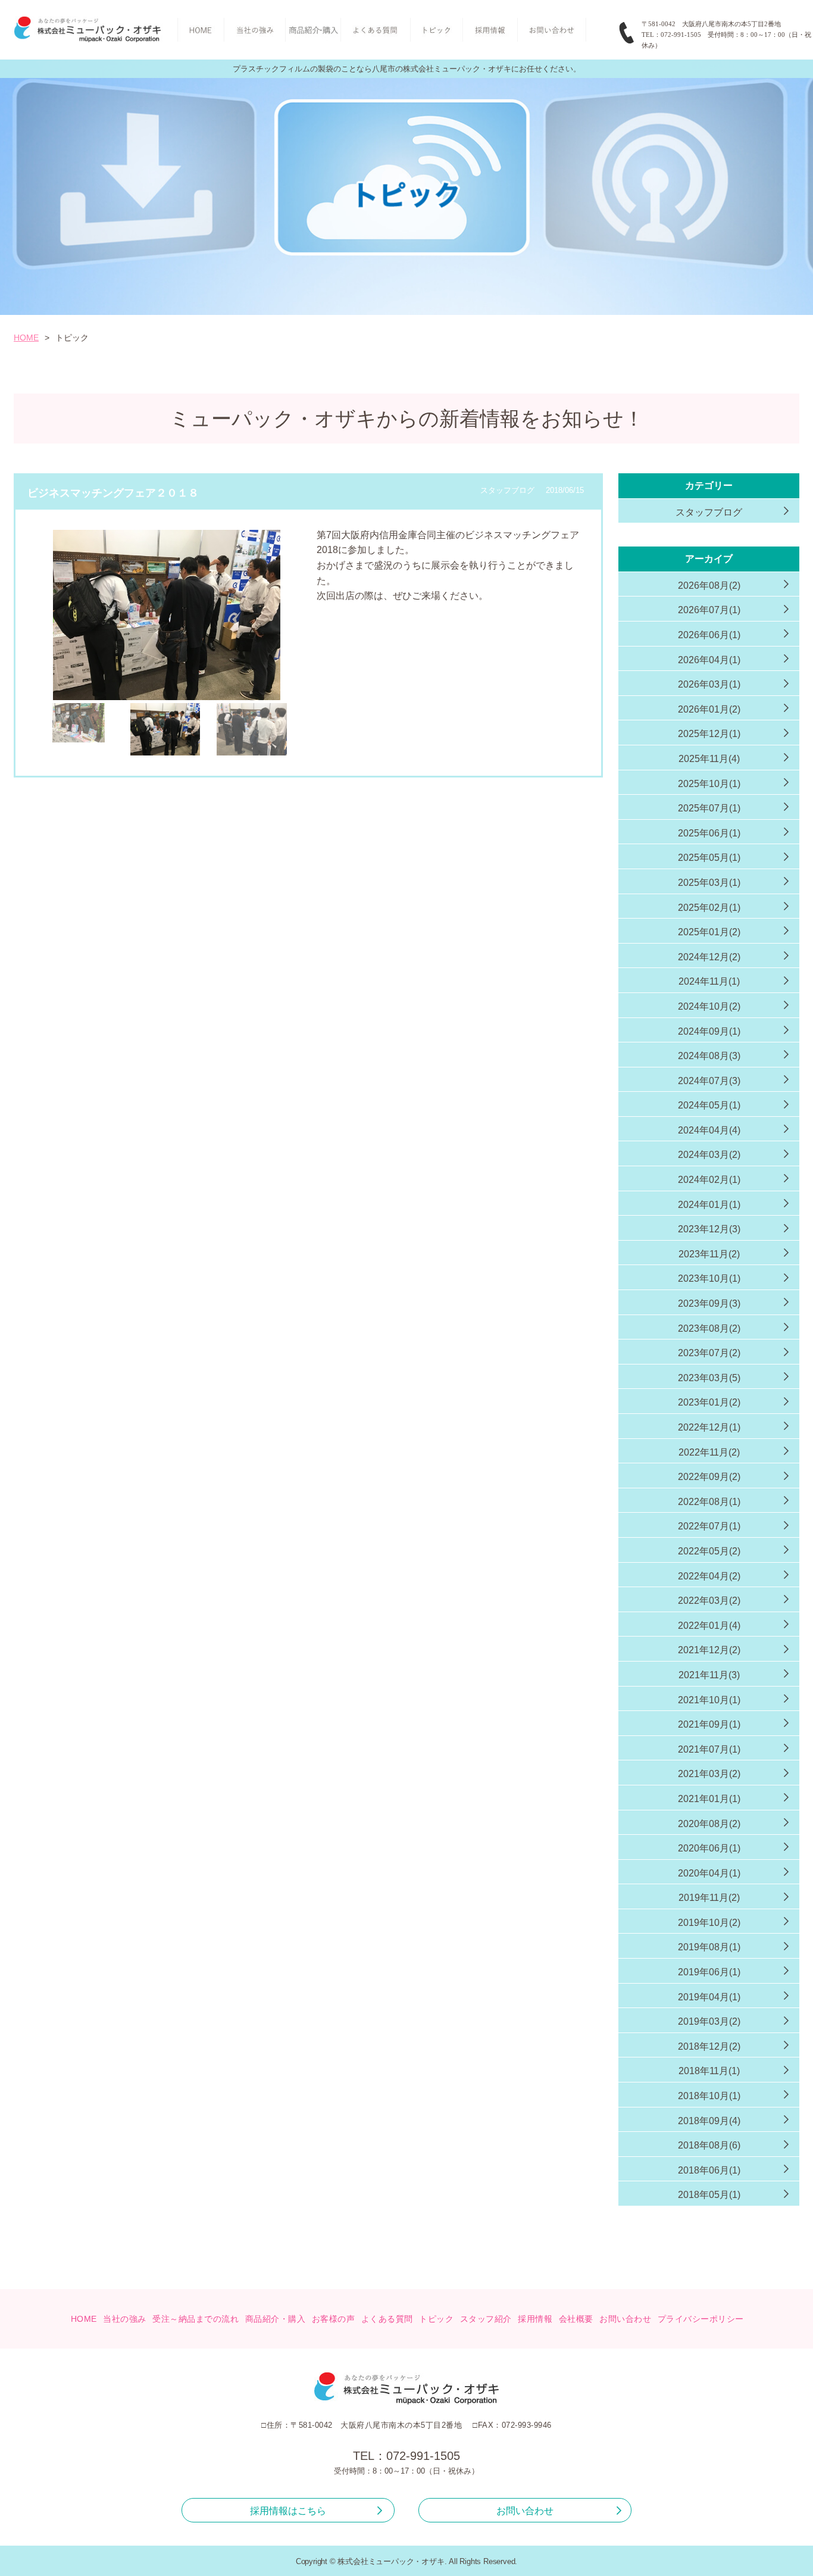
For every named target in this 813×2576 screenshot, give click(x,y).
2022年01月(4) (709, 1626)
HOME (26, 338)
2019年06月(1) (709, 1972)
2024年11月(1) (709, 981)
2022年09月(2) (709, 1477)
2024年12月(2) (709, 957)
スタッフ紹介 (486, 2319)
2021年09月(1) (709, 1724)
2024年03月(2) (709, 1155)
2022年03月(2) (709, 1601)
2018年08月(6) (709, 2145)
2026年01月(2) (709, 709)
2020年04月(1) (709, 1873)
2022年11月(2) (709, 1452)
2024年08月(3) (709, 1056)
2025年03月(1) (709, 883)
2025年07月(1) (709, 808)
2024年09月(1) (709, 1031)
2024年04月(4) (709, 1130)
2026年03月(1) (709, 684)
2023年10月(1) (709, 1278)
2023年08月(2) (709, 1328)
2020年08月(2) (709, 1824)
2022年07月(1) (709, 1526)
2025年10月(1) (709, 784)
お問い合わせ (625, 2319)
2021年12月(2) (709, 1650)
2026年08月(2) (709, 586)
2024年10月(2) (709, 1006)
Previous (18, 646)
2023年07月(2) (709, 1353)
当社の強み (125, 2319)
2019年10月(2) (709, 1923)
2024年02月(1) (709, 1180)
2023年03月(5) (709, 1378)
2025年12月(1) (709, 734)
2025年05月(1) (709, 858)
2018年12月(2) (709, 2046)
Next (315, 646)
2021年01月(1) (709, 1799)
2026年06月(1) (709, 635)
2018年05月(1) (709, 2195)
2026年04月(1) (709, 660)
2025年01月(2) (709, 932)
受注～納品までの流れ (196, 2319)
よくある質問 (387, 2319)
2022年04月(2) (709, 1576)
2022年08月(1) (709, 1502)
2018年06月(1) (709, 2170)
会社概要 (576, 2319)
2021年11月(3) (709, 1675)
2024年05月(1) (709, 1105)
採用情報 (535, 2319)
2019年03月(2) (709, 2021)
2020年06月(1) (709, 1848)
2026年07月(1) (709, 610)
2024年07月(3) (709, 1081)
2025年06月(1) (709, 833)
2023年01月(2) (709, 1402)
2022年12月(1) (709, 1427)
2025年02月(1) (709, 908)
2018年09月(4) (709, 2121)
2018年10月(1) (709, 2096)
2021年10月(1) (709, 1700)
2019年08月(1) (709, 1947)
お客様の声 (334, 2319)
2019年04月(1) (709, 1997)
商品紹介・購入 (276, 2319)
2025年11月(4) (709, 759)
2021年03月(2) (709, 1774)
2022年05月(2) (709, 1551)
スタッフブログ (709, 512)
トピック (436, 2319)
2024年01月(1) (709, 1205)
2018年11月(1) (709, 2071)
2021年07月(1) (709, 1749)
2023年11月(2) (709, 1254)
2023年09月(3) (709, 1303)
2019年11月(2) (709, 1898)
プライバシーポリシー (701, 2319)
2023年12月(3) (709, 1229)
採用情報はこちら (288, 2511)
